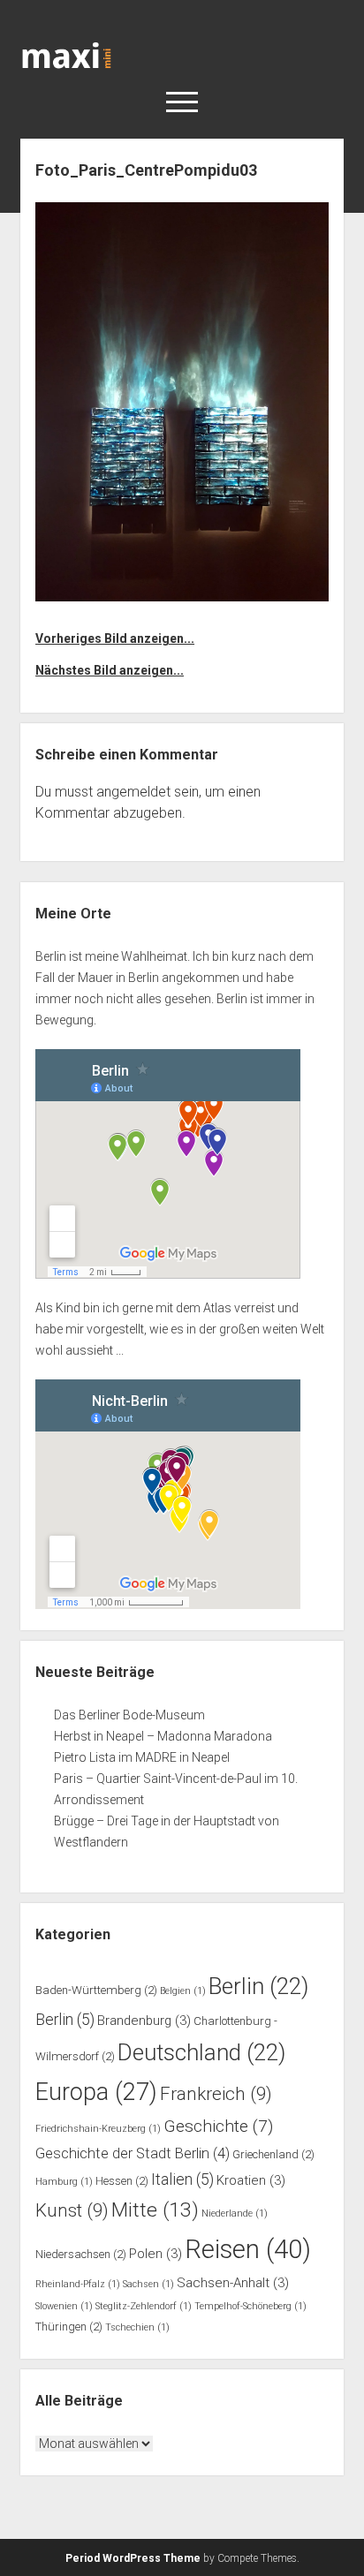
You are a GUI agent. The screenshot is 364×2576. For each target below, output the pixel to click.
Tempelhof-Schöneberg (250, 2306)
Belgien (183, 1991)
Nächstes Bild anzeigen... (110, 670)
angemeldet (133, 792)
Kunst (72, 2210)
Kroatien (251, 2180)
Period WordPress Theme (133, 2558)
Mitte (155, 2210)
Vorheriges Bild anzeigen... (115, 638)
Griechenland (273, 2154)
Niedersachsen (81, 2254)
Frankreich (216, 2094)
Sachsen (148, 2284)
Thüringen (69, 2327)
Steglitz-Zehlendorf (144, 2306)
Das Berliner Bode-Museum (129, 1715)
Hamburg (64, 2182)
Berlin (258, 1986)
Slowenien (64, 2306)
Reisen (248, 2249)
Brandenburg (144, 2021)
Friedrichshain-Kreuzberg (98, 2129)
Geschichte (218, 2126)
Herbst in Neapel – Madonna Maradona (163, 1736)
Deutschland (201, 2052)
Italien (182, 2179)
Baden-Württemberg (96, 1990)
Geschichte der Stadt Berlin (133, 2153)
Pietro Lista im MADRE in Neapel (142, 1757)
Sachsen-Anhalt (233, 2283)
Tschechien (137, 2327)
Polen (155, 2254)
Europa (96, 2092)
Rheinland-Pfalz (78, 2284)
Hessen (122, 2181)
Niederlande (235, 2213)
